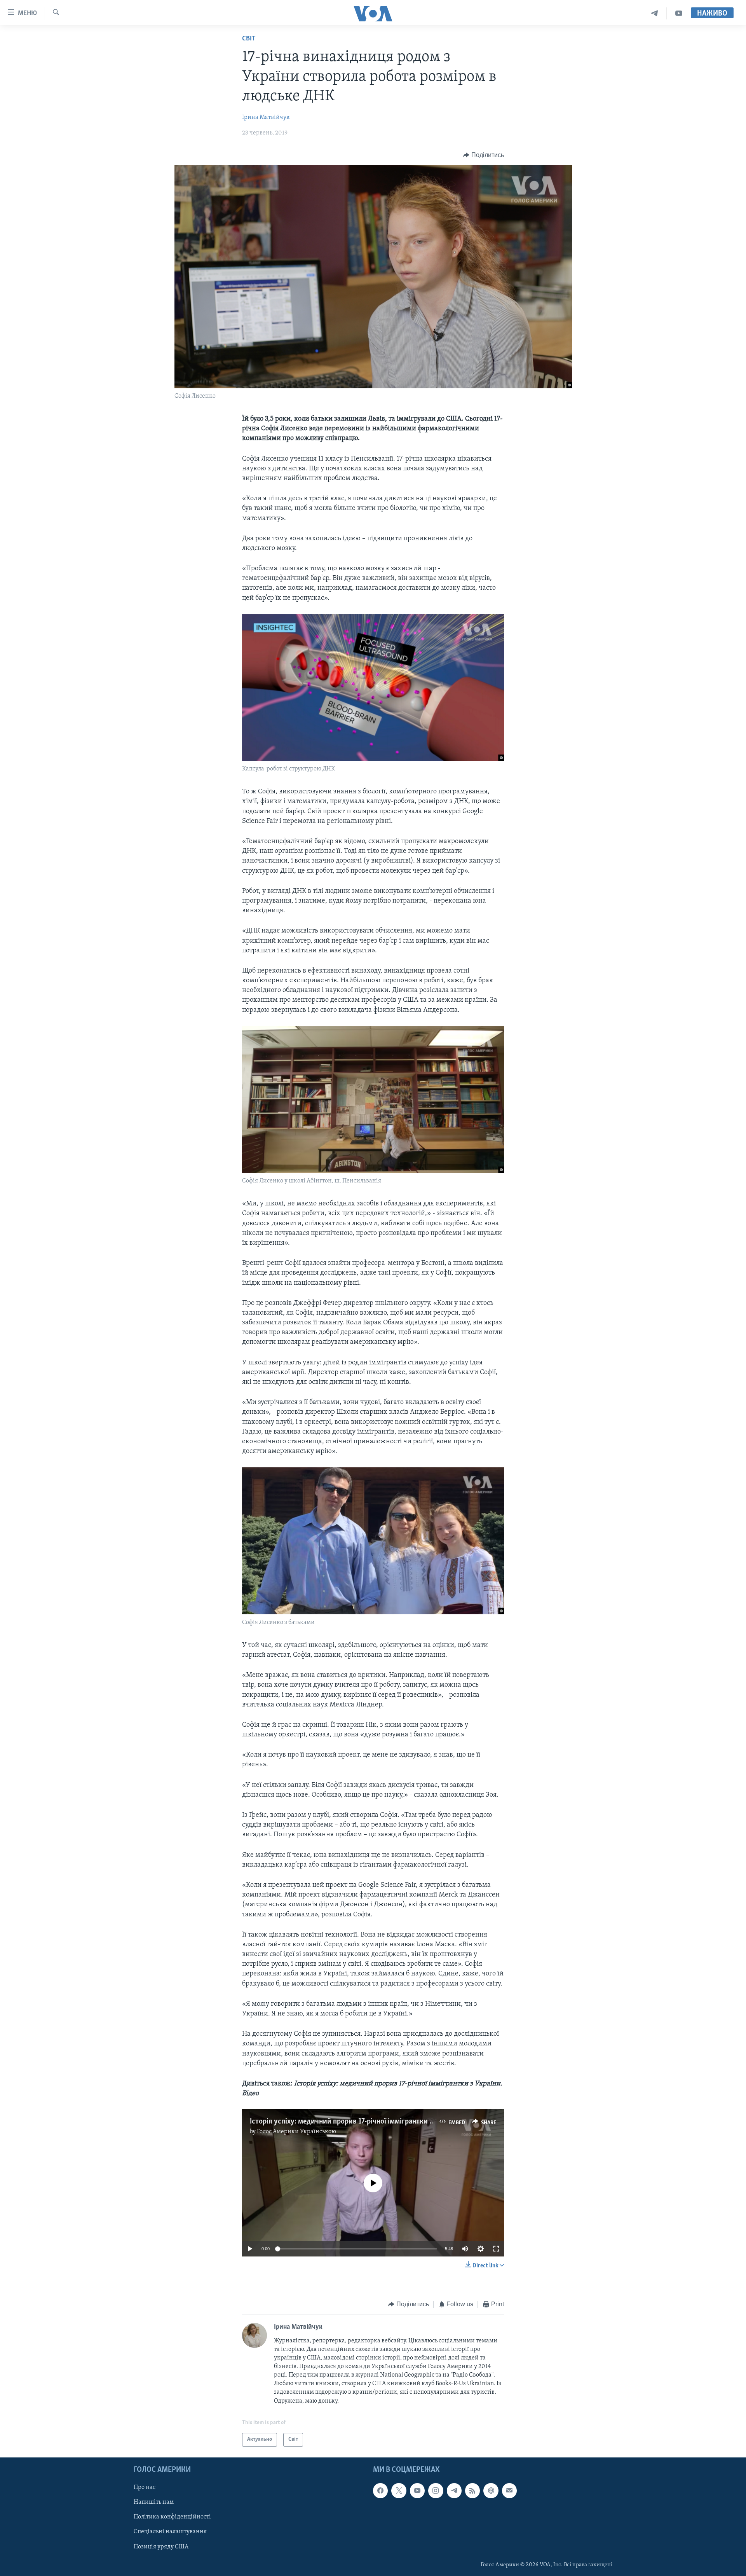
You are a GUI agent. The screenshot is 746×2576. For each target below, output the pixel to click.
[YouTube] (679, 13)
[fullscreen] (496, 2249)
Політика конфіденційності (172, 2517)
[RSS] (472, 2490)
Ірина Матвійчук (266, 117)
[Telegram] (654, 13)
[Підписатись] (509, 2490)
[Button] (484, 155)
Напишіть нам (154, 2502)
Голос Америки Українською (296, 2132)
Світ (249, 39)
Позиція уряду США (161, 2546)
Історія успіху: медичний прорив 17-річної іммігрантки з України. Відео (365, 2122)
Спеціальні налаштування (170, 2532)
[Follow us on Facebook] (380, 2490)
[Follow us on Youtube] (417, 2490)
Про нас (145, 2487)
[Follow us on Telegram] (454, 2490)
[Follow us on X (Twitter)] (399, 2490)
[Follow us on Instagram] (436, 2490)
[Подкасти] (491, 2490)
